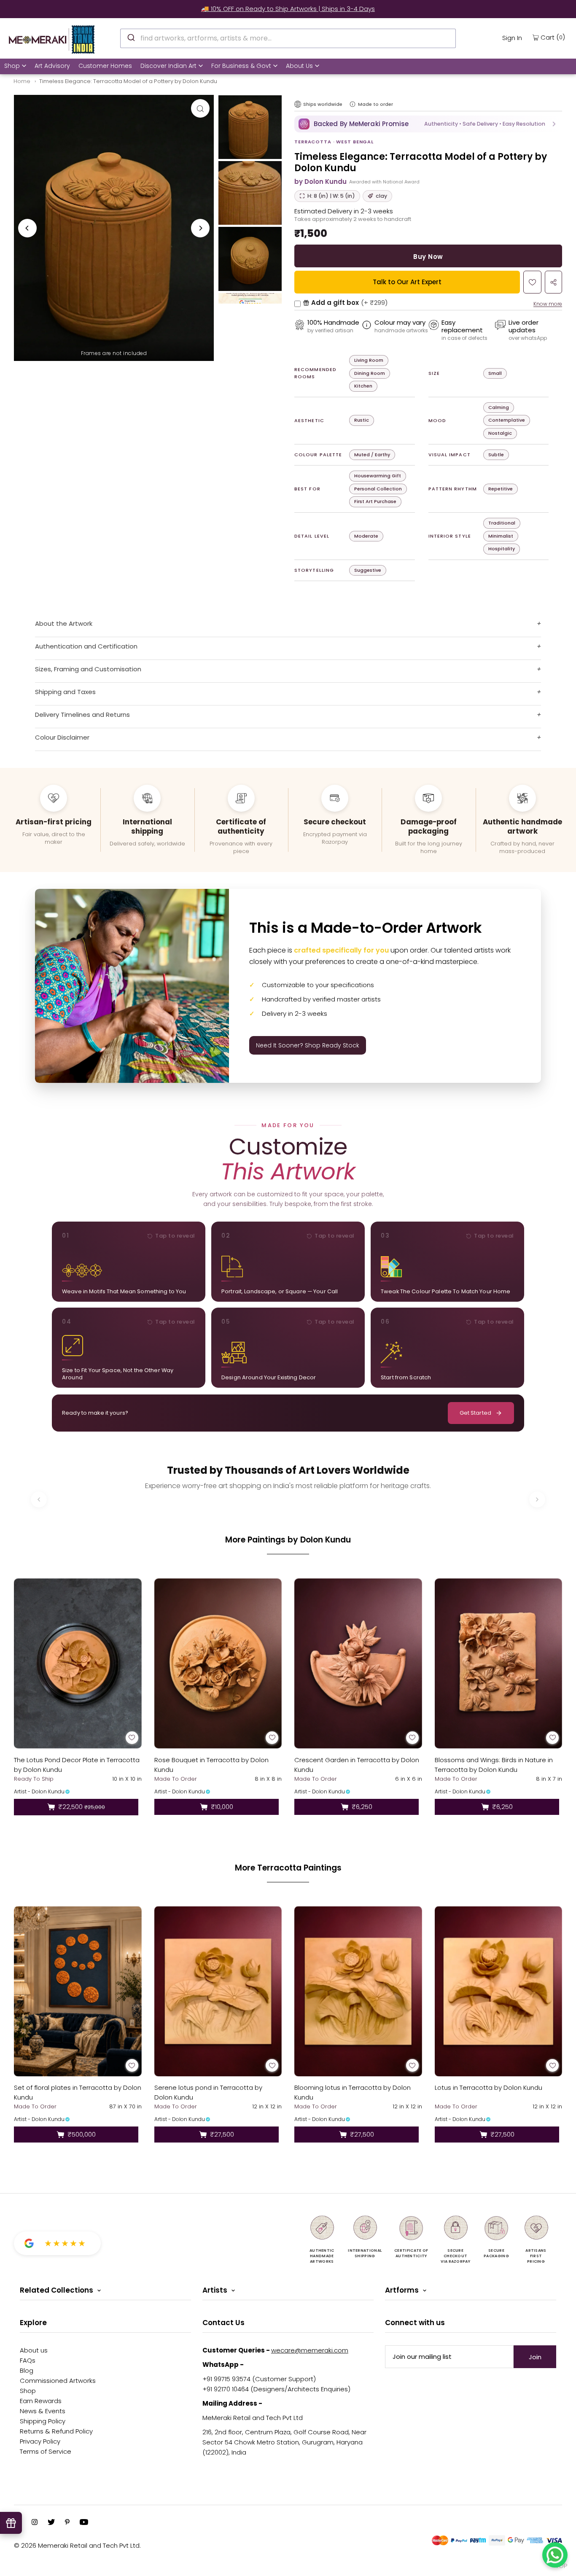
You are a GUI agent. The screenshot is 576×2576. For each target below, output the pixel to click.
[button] (428, 124)
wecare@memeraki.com (310, 2350)
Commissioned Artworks (58, 2381)
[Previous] (27, 228)
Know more (548, 304)
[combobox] (288, 38)
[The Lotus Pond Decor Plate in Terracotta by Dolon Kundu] (78, 1663)
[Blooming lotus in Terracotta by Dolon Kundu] (358, 1991)
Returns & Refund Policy (56, 2431)
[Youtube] (84, 2523)
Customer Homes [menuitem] (105, 66)
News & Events (43, 2411)
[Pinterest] (67, 2523)
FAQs (28, 2360)
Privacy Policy (40, 2441)
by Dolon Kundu (320, 182)
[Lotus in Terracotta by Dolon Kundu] (499, 1991)
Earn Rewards (41, 2401)
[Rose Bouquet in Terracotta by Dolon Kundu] (218, 1663)
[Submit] (131, 37)
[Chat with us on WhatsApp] (555, 2555)
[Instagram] (35, 2523)
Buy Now (428, 257)
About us (34, 2350)
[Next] (200, 228)
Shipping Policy (43, 2421)
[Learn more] (353, 104)
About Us (299, 66)
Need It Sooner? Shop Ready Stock (308, 1045)
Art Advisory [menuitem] (52, 66)
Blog (27, 2370)
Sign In (512, 38)
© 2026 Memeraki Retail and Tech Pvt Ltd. (77, 2545)
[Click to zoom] (200, 108)
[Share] (553, 282)
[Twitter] (51, 2523)
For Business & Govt (241, 66)
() (553, 37)
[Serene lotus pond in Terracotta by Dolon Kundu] (218, 1991)
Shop (12, 66)
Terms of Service (46, 2451)
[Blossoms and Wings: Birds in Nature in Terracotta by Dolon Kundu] (499, 1663)
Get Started (475, 1413)
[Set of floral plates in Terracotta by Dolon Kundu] (78, 1991)
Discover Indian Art (168, 66)
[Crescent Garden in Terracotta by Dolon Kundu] (358, 1663)
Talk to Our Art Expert (407, 282)
